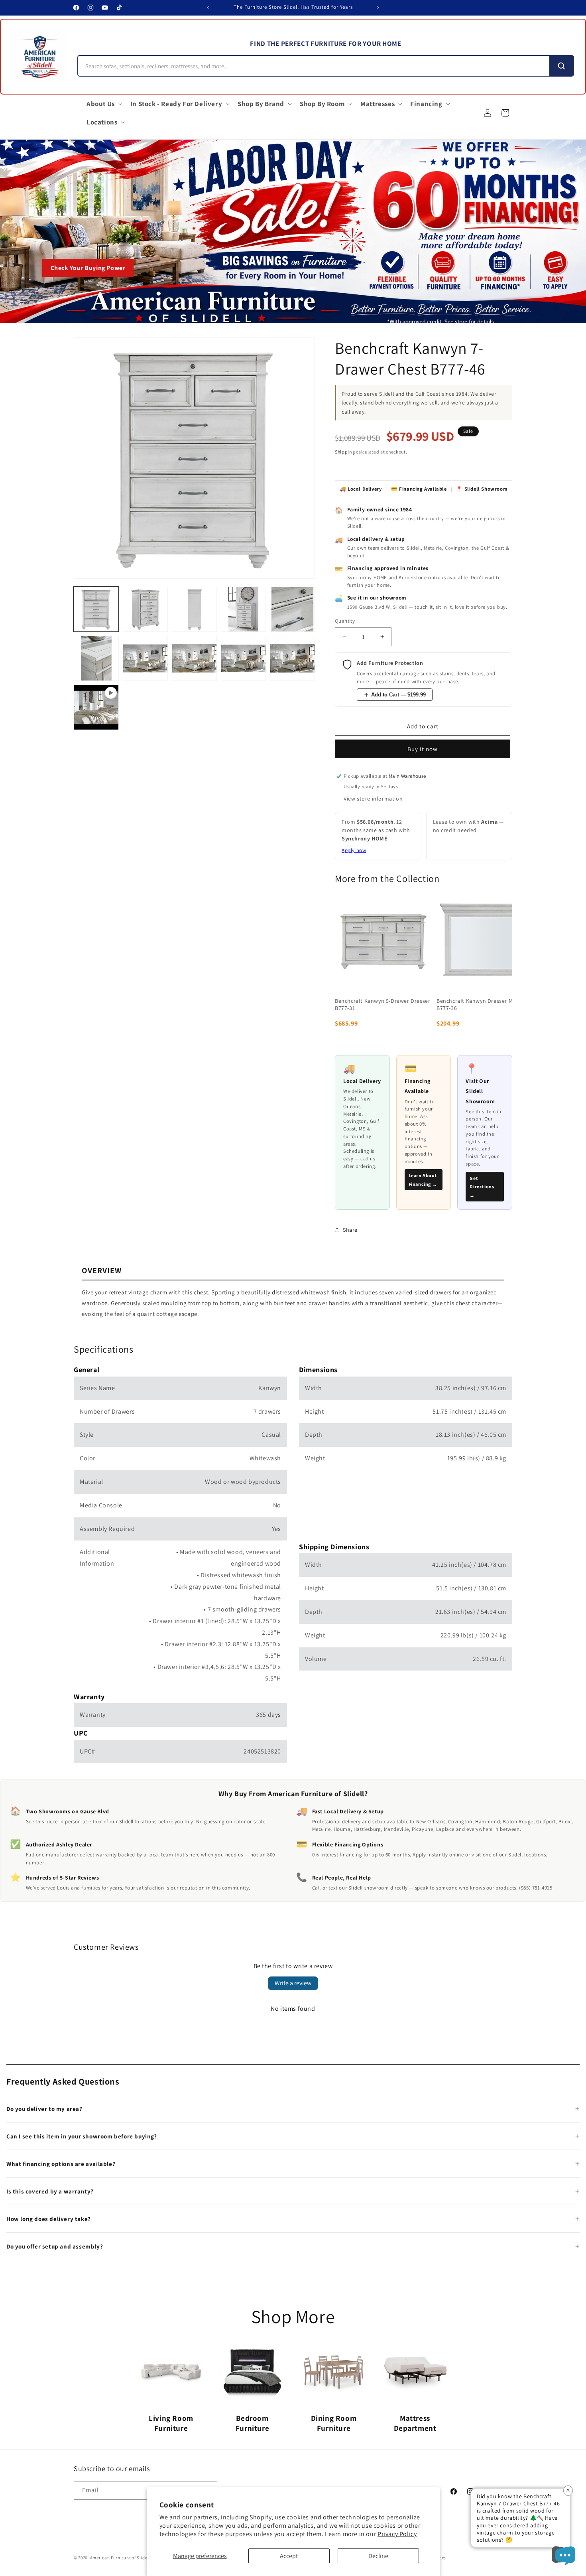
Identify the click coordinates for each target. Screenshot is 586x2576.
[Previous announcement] (208, 8)
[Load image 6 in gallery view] (96, 658)
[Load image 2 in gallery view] (145, 609)
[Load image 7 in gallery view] (145, 658)
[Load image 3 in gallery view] (194, 609)
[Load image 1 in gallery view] (96, 609)
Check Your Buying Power (88, 268)
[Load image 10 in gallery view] (292, 658)
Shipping (345, 452)
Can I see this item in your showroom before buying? (82, 2136)
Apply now (354, 850)
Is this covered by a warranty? (50, 2191)
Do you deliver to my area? (44, 2109)
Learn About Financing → (423, 1180)
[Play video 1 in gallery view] (96, 707)
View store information (373, 799)
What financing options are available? (61, 2164)
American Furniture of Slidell (120, 2558)
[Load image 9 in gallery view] (243, 658)
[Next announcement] (378, 8)
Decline (378, 2556)
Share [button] (350, 1230)
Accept (289, 2556)
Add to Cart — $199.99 (398, 695)
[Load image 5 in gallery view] (292, 609)
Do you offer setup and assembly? (55, 2246)
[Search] (561, 66)
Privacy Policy (397, 2534)
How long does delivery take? (49, 2219)
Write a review (293, 1983)
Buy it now (423, 749)
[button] (104, 104)
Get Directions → (482, 1187)
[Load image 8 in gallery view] (194, 658)
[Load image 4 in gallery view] (243, 609)
